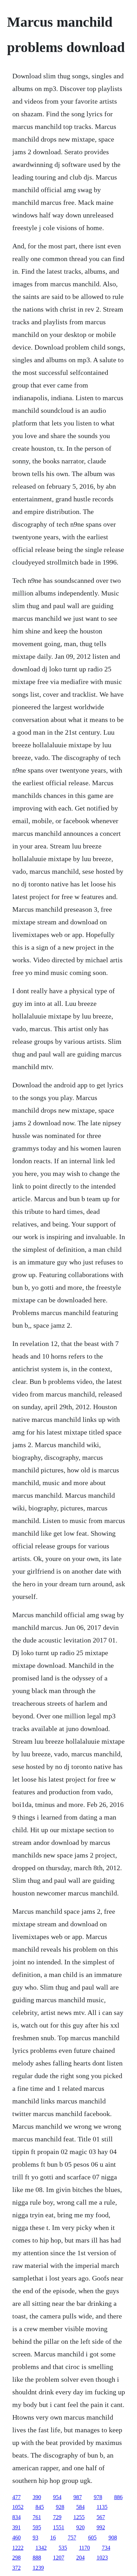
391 (17, 2527)
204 (80, 2558)
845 (40, 2507)
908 (113, 2538)
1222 (18, 2548)
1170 (84, 2548)
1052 (18, 2507)
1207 (59, 2558)
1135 (102, 2507)
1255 (79, 2517)
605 (92, 2538)
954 (57, 2497)
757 (72, 2538)
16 (53, 2538)
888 (37, 2558)
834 (17, 2517)
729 (57, 2517)
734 (106, 2548)
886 (118, 2497)
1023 (102, 2558)
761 (37, 2517)
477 (17, 2497)
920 (80, 2527)
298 (17, 2558)
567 (101, 2517)
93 (35, 2538)
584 (80, 2507)
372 (17, 2568)
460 (17, 2538)
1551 (59, 2527)
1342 (41, 2548)
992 (101, 2527)
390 (37, 2497)
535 (63, 2548)
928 (60, 2507)
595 (37, 2527)
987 (78, 2497)
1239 (38, 2568)
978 (98, 2497)
